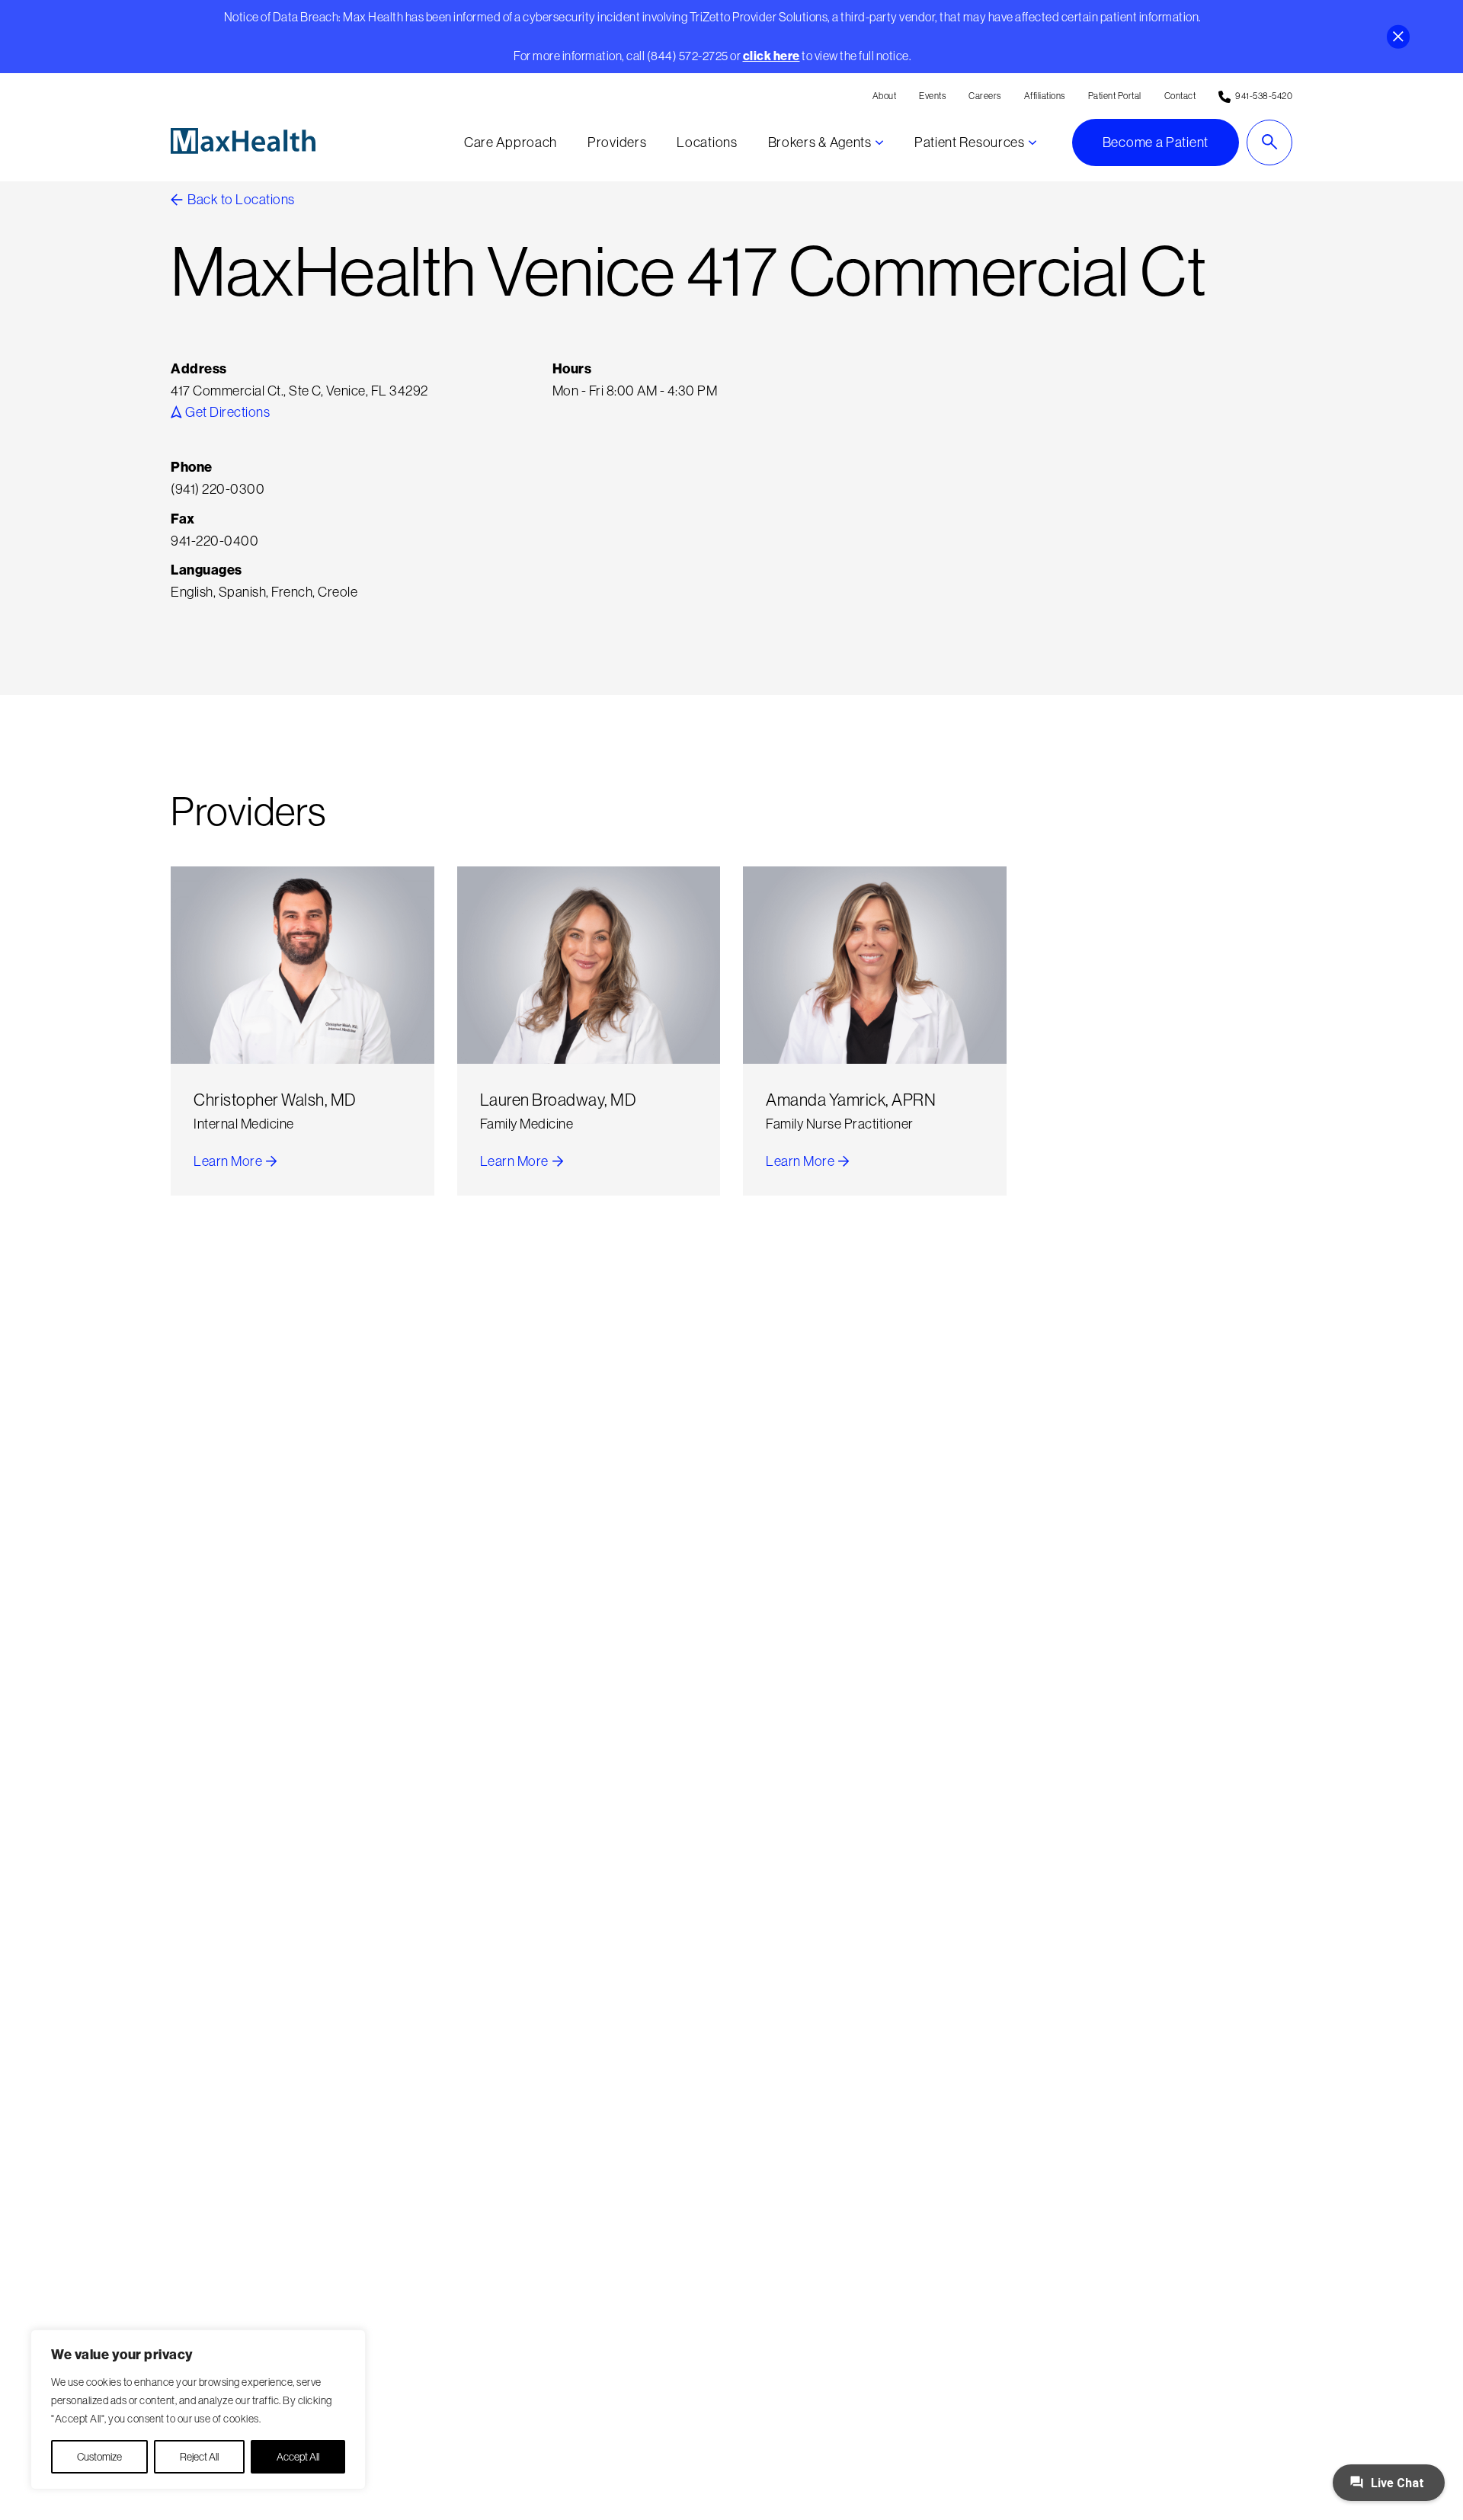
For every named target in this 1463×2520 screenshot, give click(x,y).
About (885, 96)
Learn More (235, 1162)
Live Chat (1396, 2483)
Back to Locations (240, 199)
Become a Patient (1156, 142)
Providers (617, 142)
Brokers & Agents (820, 142)
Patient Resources (970, 142)
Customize (99, 2457)
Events (932, 96)
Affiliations (1045, 96)
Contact (1180, 96)
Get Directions (226, 412)
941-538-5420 (1264, 96)
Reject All (199, 2457)
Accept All (298, 2457)
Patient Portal (1115, 96)
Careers (985, 96)
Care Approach (511, 142)
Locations (707, 142)
